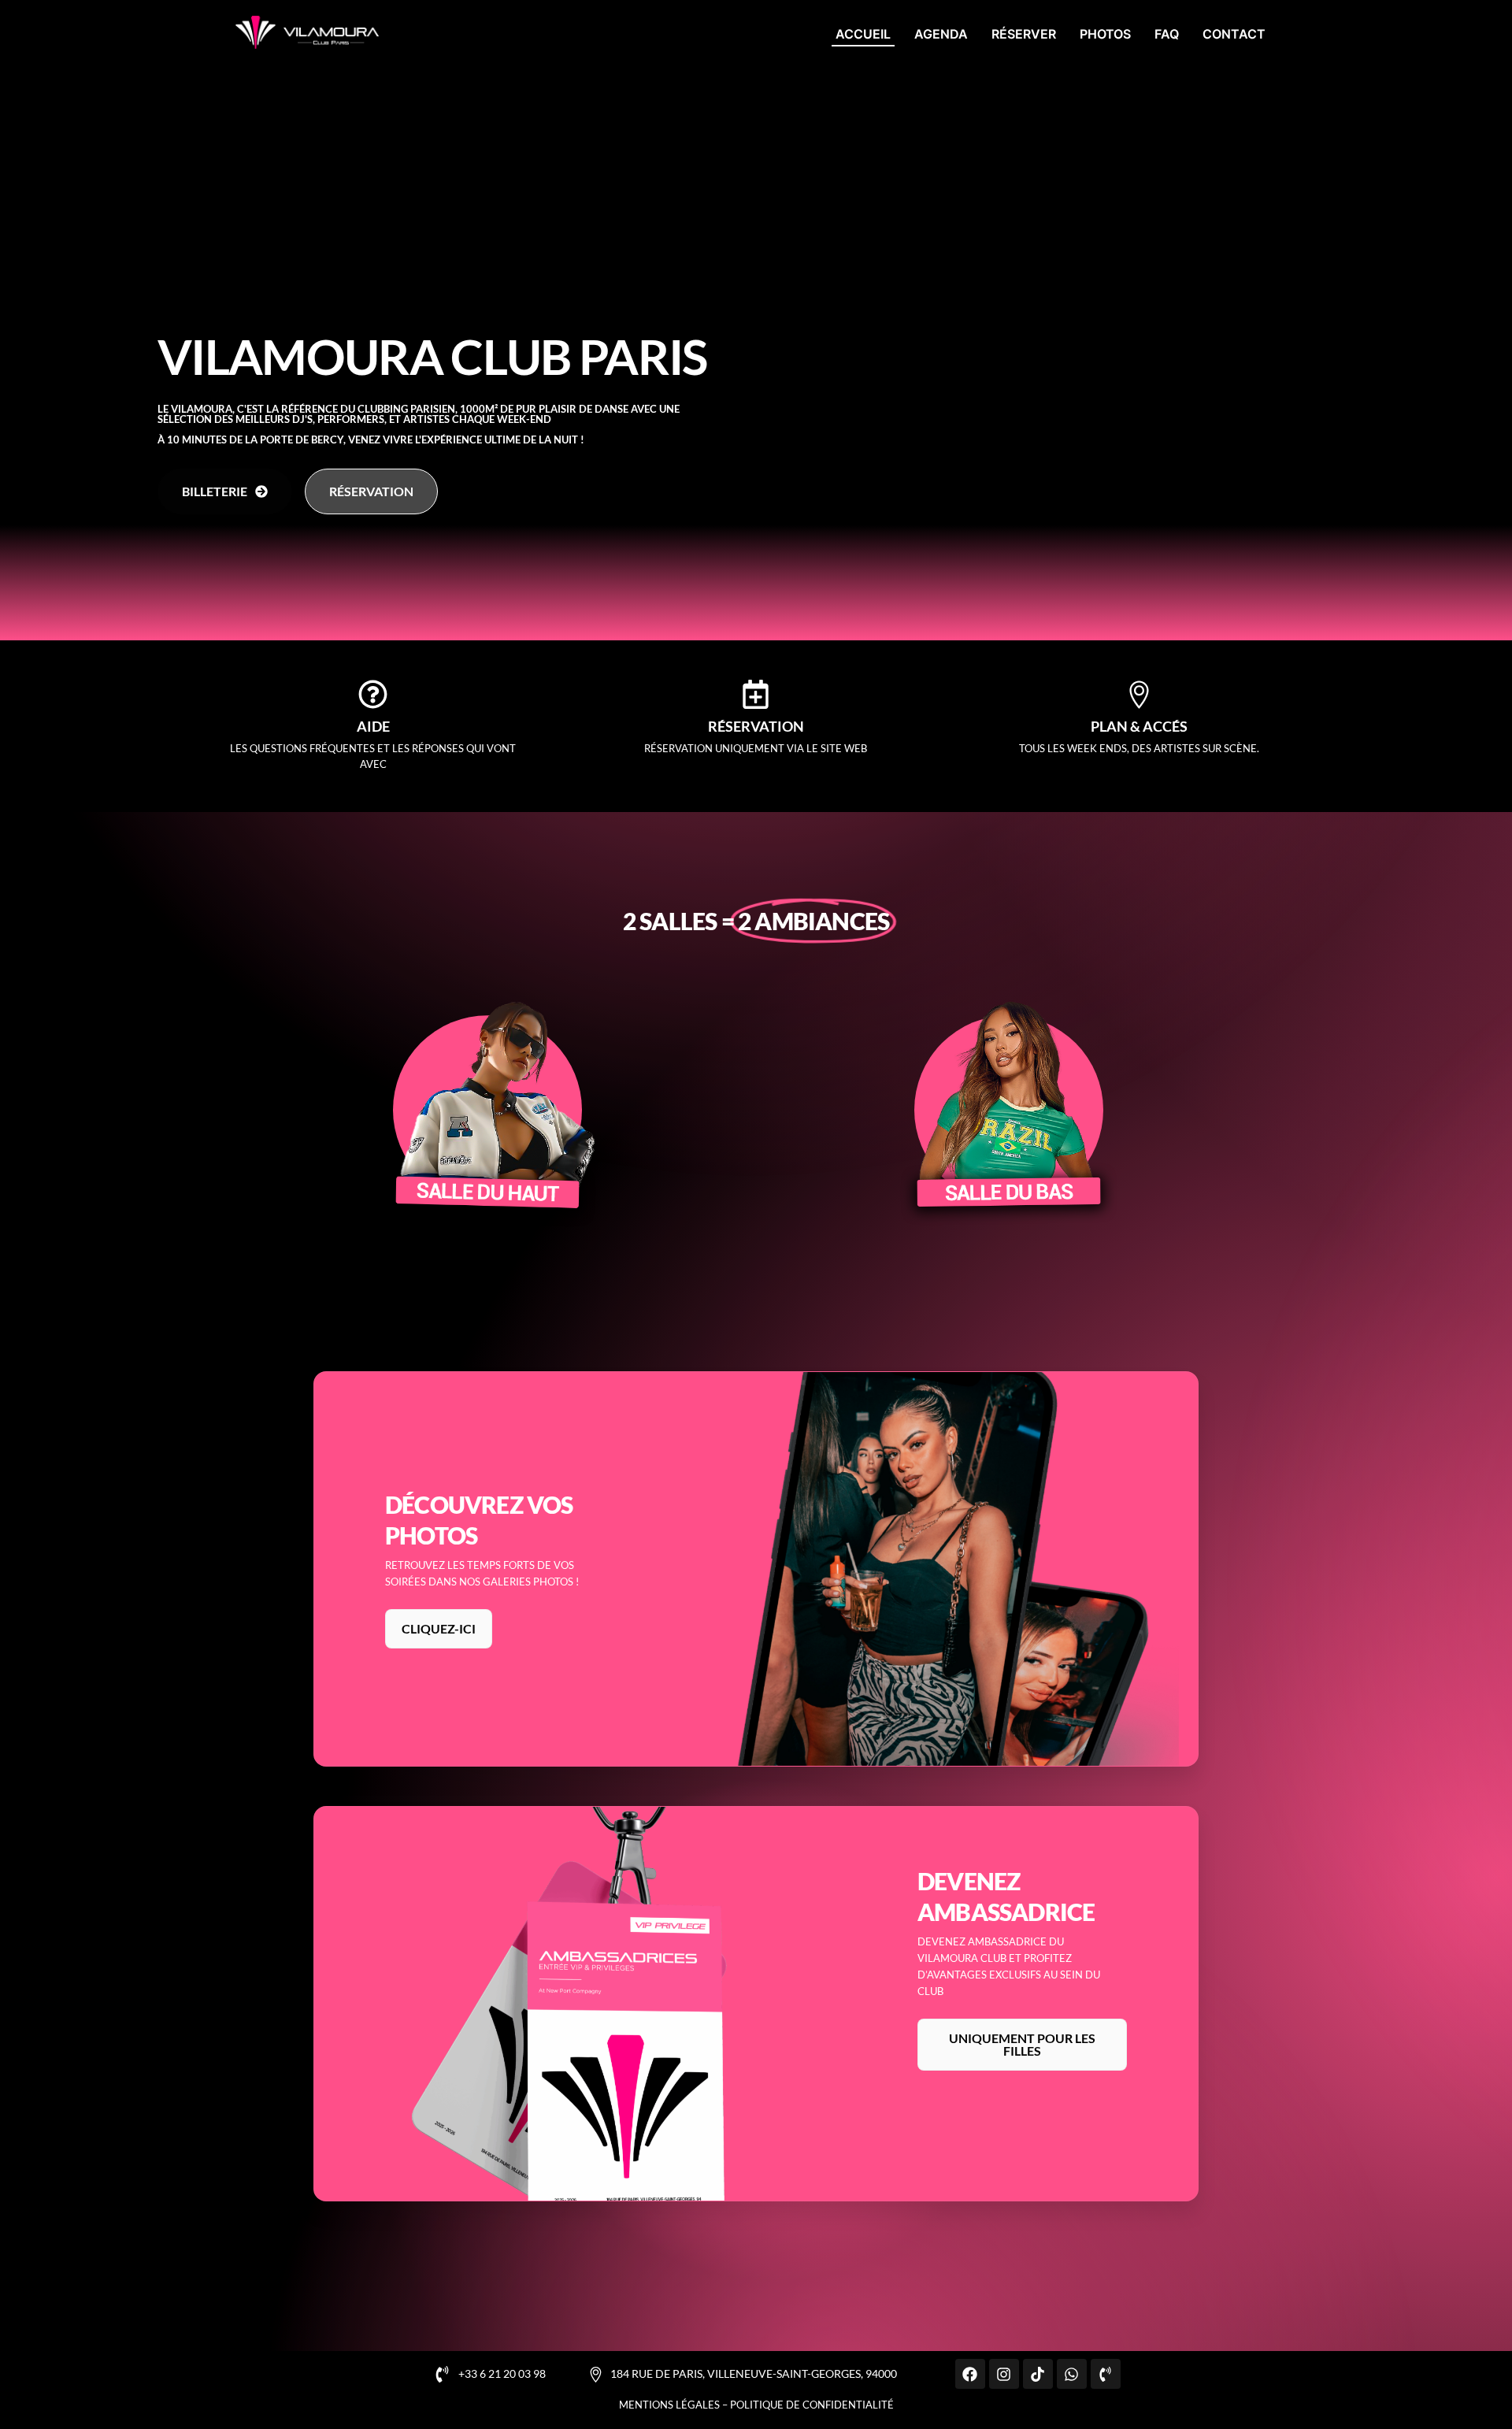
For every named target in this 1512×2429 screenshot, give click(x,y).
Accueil (863, 34)
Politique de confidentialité (812, 2405)
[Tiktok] (1038, 2374)
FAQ (1167, 34)
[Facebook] (970, 2374)
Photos (1105, 34)
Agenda (941, 34)
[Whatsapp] (1072, 2374)
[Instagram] (1004, 2374)
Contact (1234, 34)
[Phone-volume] (1106, 2374)
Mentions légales (669, 2405)
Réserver (1024, 34)
